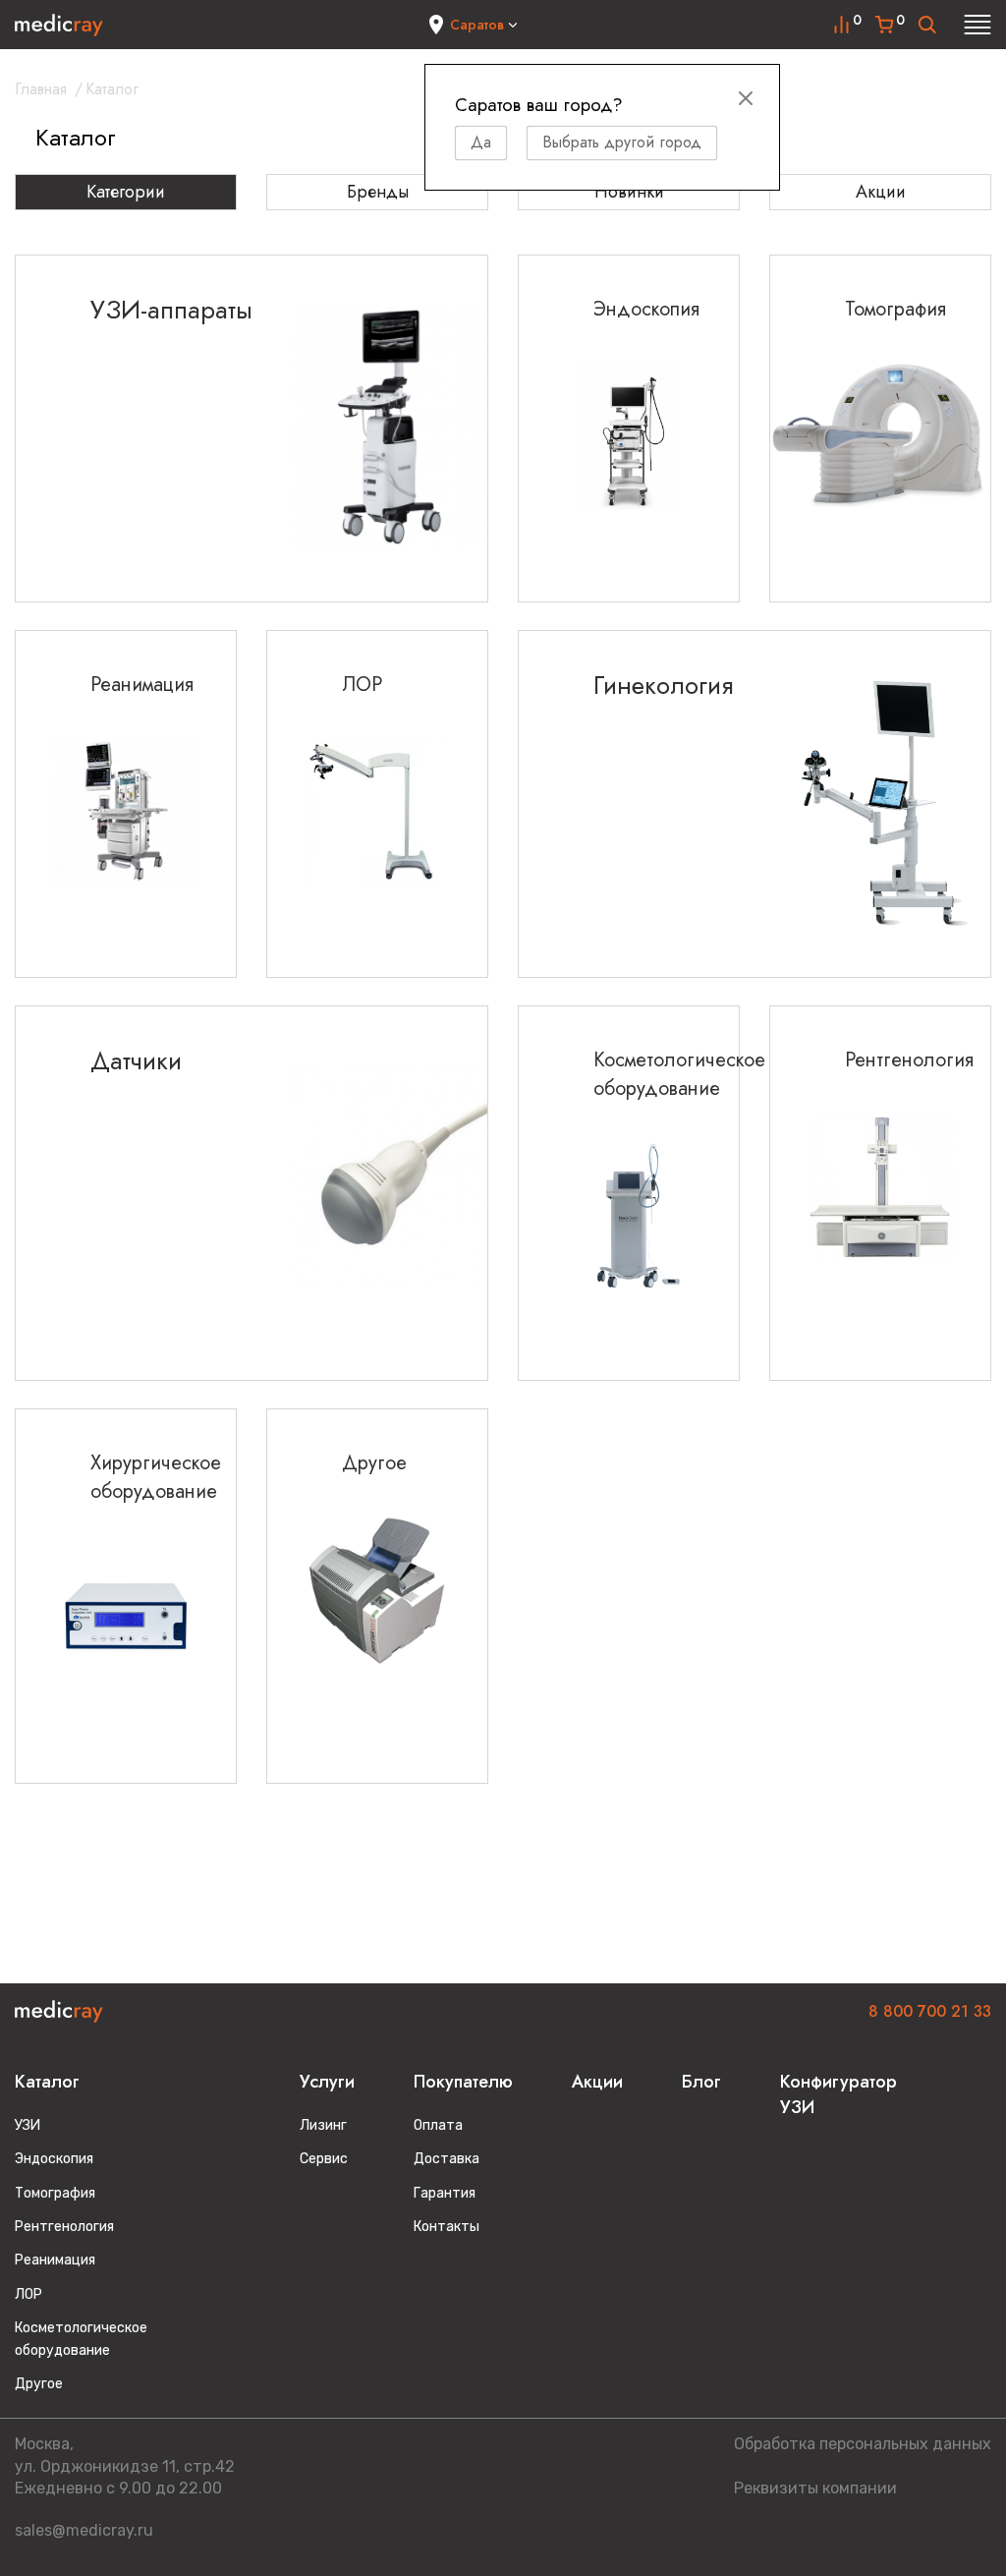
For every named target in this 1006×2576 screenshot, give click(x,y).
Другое (39, 2384)
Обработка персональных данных (863, 2444)
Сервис (324, 2159)
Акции (881, 192)
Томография (55, 2193)
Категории (126, 192)
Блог (701, 2082)
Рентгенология (64, 2227)
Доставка (447, 2159)
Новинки (629, 192)
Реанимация (55, 2260)
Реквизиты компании (815, 2488)
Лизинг (323, 2125)
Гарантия (445, 2193)
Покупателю (463, 2082)
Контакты (447, 2227)
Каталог (47, 2082)
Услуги (327, 2082)
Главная (41, 89)
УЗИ (28, 2125)
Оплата (438, 2125)
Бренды (378, 192)
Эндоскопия (54, 2159)
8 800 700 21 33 (930, 2011)
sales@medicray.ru (84, 2530)
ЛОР (28, 2294)
